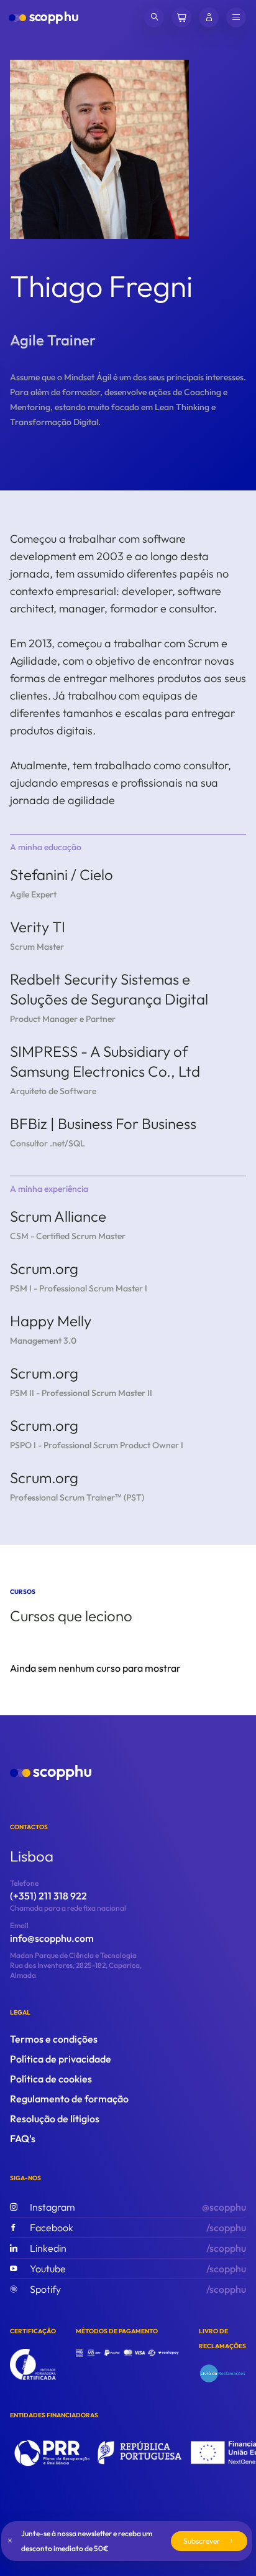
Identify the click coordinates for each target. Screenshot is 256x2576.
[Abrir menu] (236, 17)
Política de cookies (51, 2079)
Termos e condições (54, 2039)
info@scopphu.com (52, 1938)
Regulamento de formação (69, 2099)
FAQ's (23, 2138)
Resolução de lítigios (55, 2119)
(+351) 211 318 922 (48, 1896)
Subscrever (202, 2541)
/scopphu (138, 2227)
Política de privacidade (61, 2059)
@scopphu (138, 2207)
